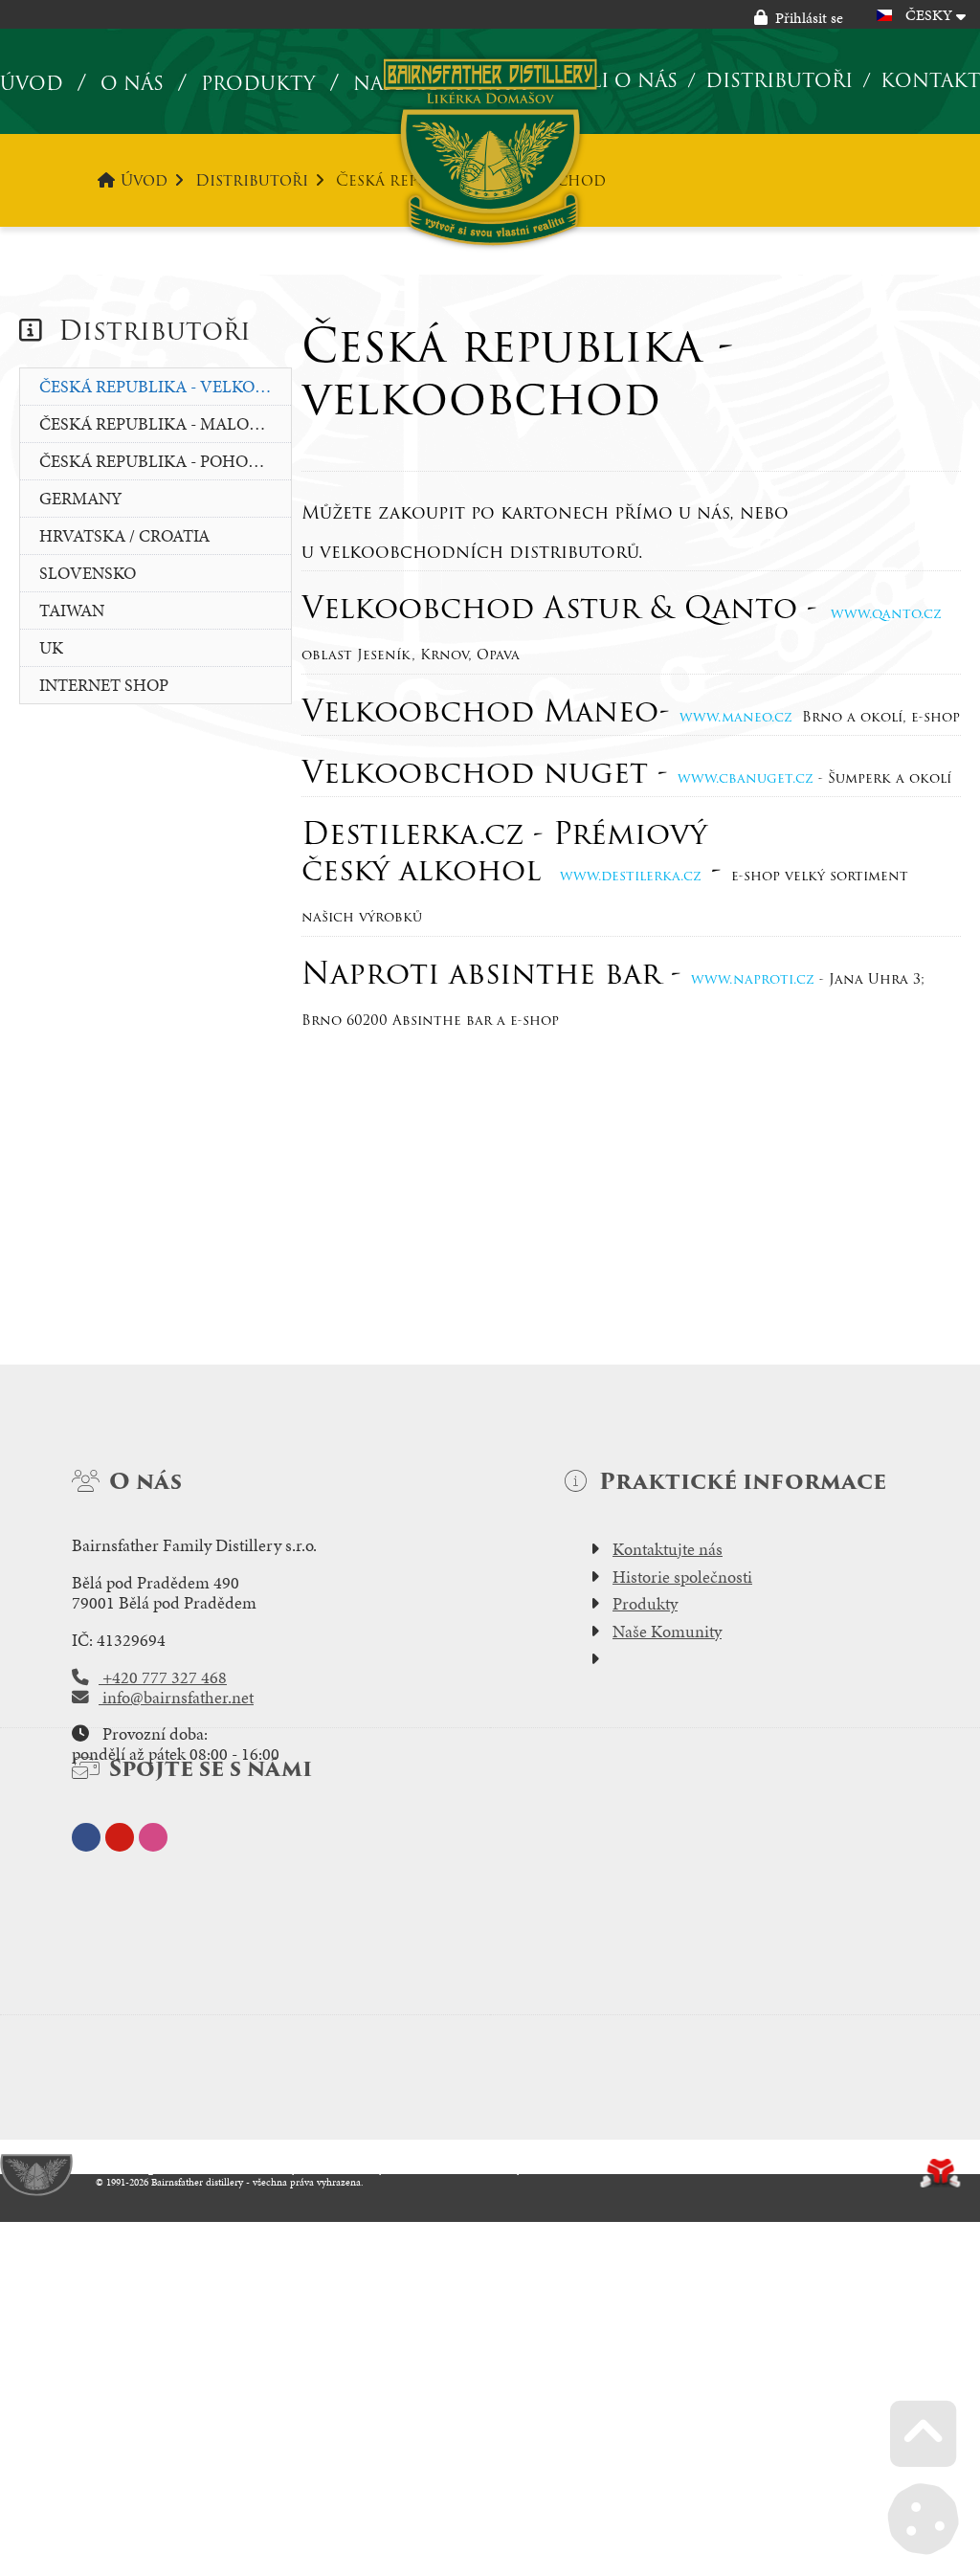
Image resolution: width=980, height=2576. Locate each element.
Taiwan (72, 610)
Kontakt (930, 80)
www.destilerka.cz (631, 876)
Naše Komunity (667, 1632)
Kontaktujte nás (668, 1549)
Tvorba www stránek (940, 2173)
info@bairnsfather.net (176, 1698)
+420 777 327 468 (163, 1677)
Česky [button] (929, 15)
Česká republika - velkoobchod (165, 386)
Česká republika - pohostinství (165, 461)
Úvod (490, 152)
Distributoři (779, 80)
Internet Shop (104, 685)
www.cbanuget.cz (746, 778)
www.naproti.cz (753, 979)
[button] (799, 18)
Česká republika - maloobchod (165, 423)
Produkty (258, 84)
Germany (80, 498)
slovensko (88, 573)
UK (51, 647)
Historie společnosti (682, 1577)
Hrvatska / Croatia (124, 535)
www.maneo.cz (736, 717)
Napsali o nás (602, 80)
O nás (132, 84)
